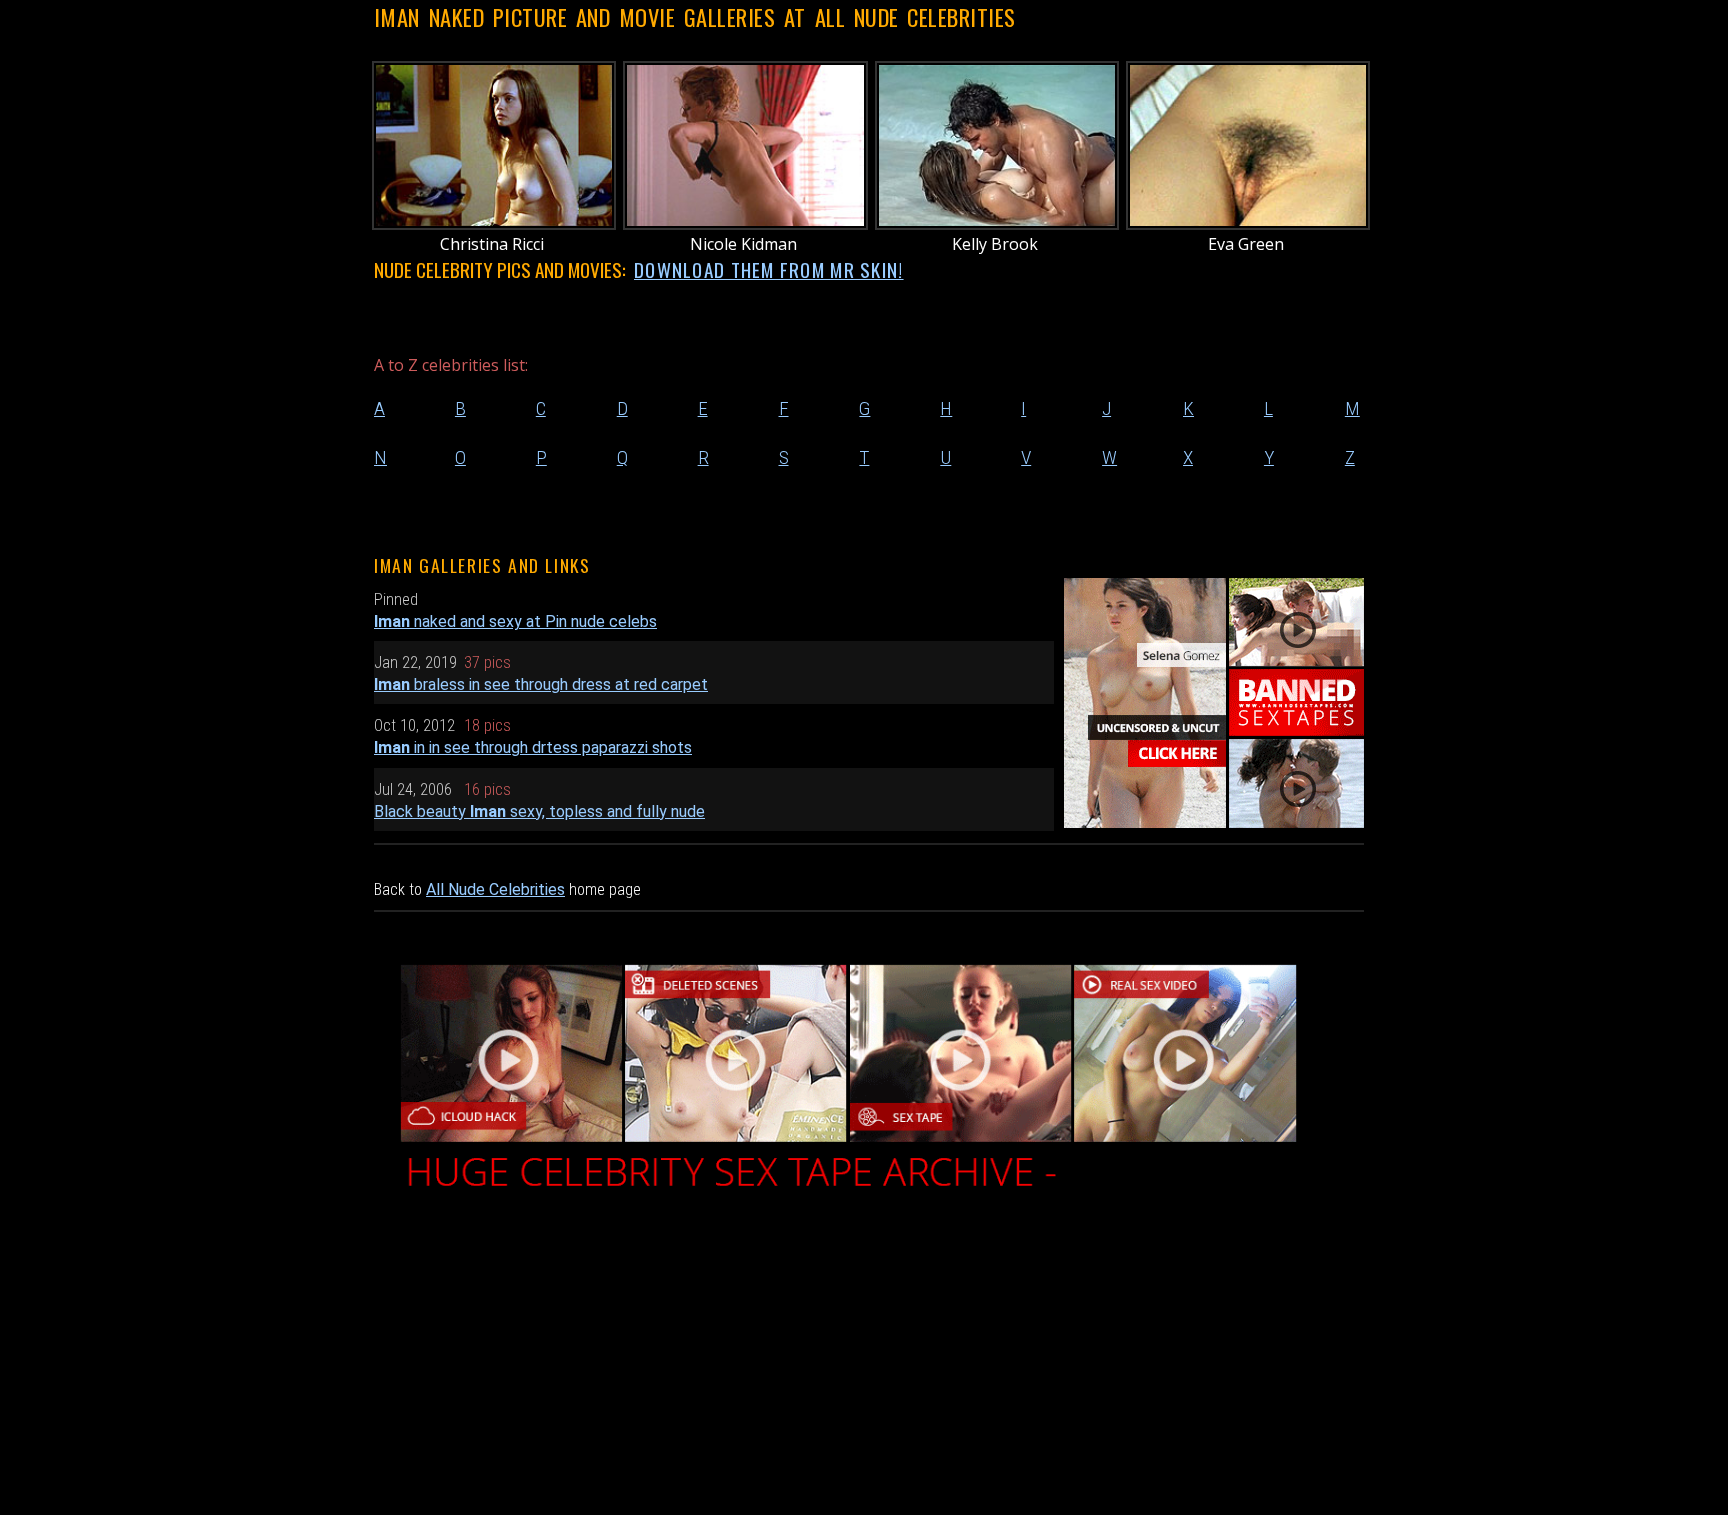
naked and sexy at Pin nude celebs (515, 621)
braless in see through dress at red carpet (541, 684)
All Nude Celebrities (495, 889)
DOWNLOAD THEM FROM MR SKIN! (769, 269)
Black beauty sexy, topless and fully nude (539, 811)
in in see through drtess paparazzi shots (533, 747)
